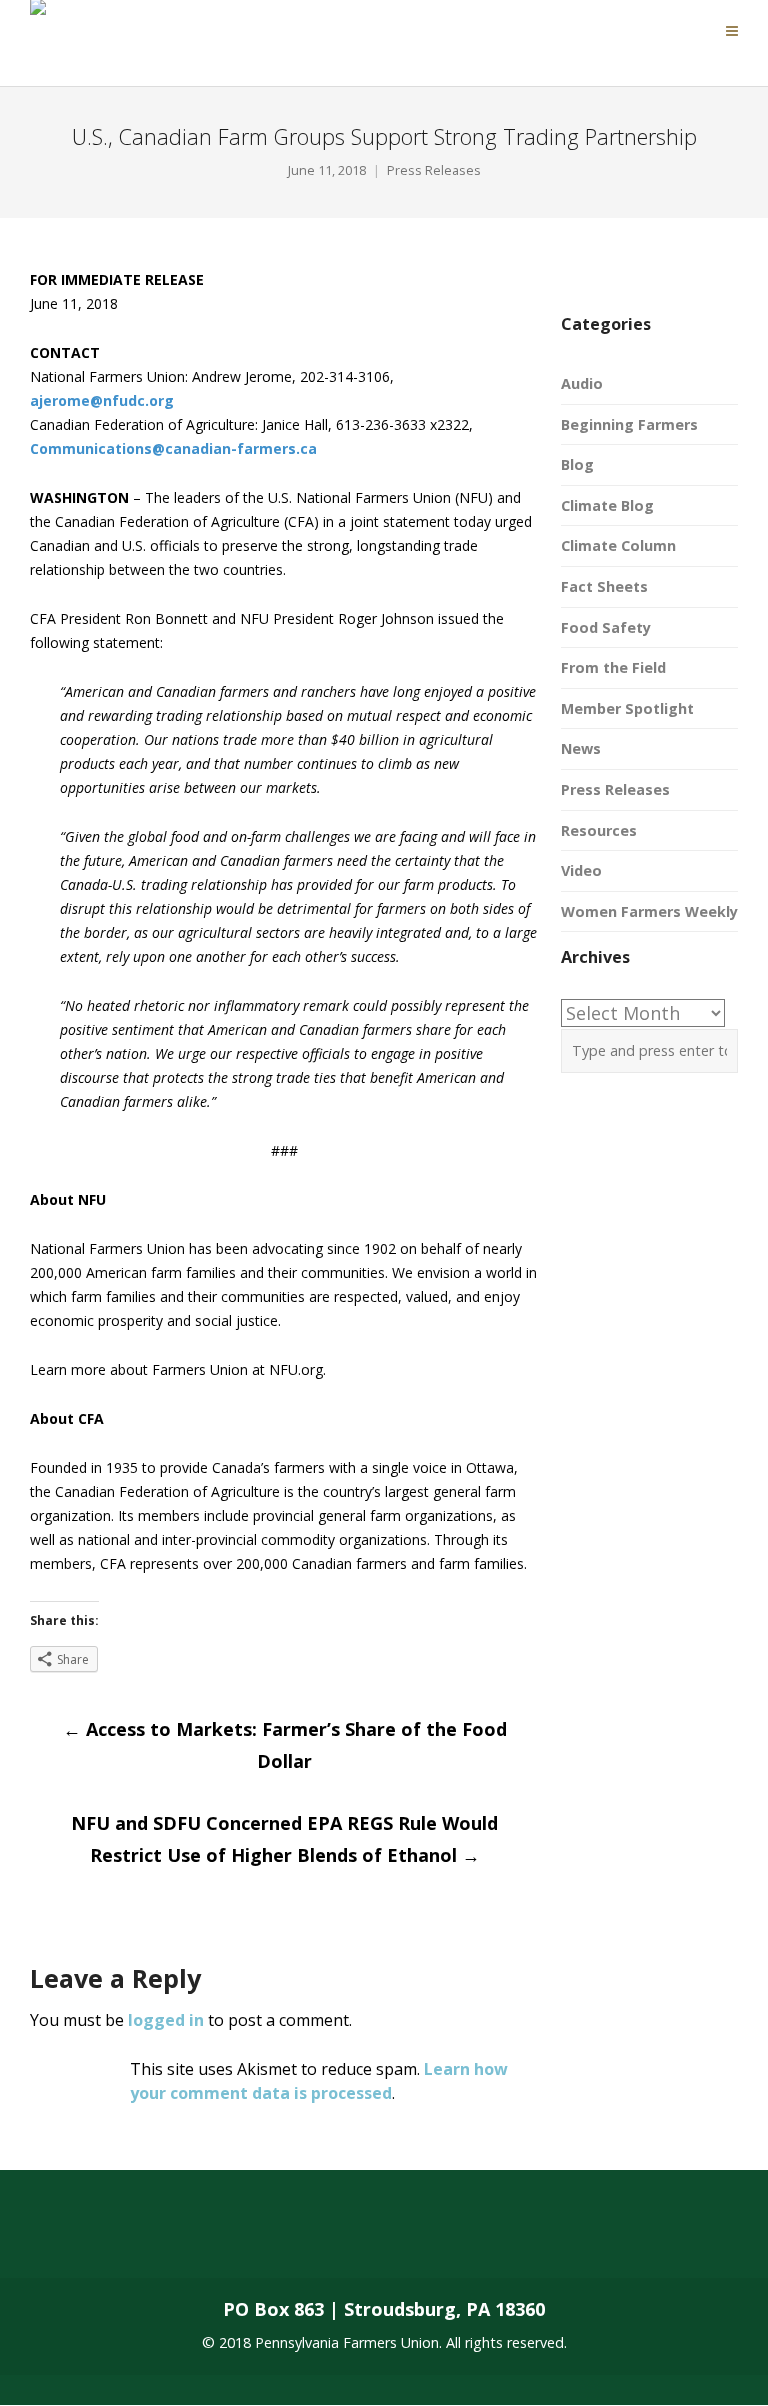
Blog (577, 464)
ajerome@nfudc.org (102, 400)
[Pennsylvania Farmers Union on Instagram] (196, 2239)
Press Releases (434, 170)
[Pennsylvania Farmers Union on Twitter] (116, 2239)
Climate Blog (607, 505)
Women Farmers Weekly (649, 911)
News (581, 748)
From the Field (613, 667)
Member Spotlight (627, 708)
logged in (166, 2020)
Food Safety (606, 627)
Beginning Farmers (629, 424)
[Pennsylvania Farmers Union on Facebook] (37, 2239)
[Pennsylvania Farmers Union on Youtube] (275, 2239)
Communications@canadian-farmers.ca (173, 448)
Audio (582, 383)
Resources (599, 830)
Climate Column (618, 545)
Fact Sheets (604, 586)
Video (581, 870)
